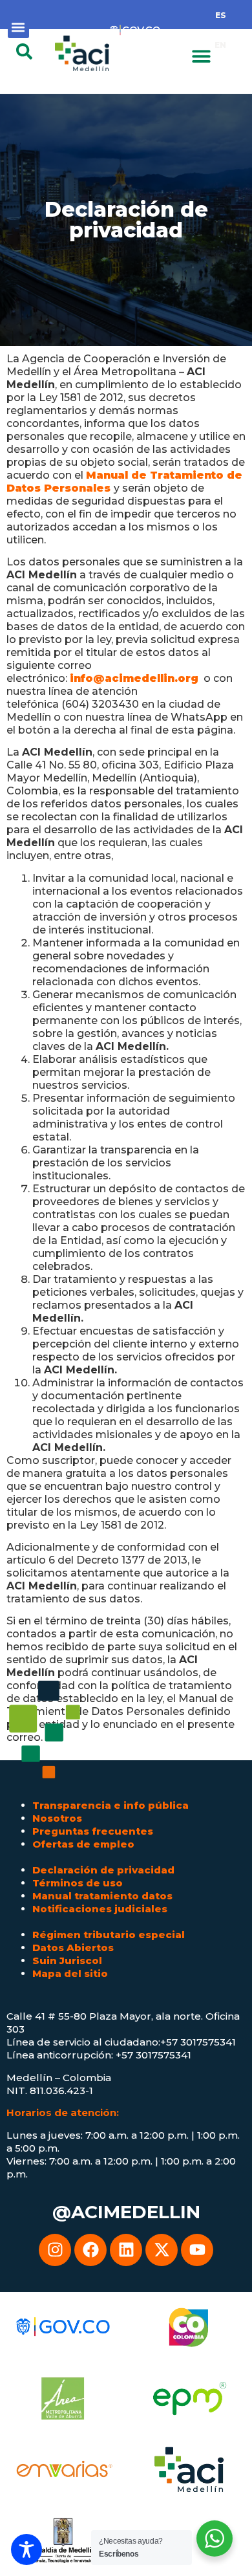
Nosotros (57, 1818)
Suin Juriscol (67, 1960)
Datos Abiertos (73, 1948)
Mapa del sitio (70, 1973)
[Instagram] (55, 2250)
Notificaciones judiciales (100, 1909)
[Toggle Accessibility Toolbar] (26, 2549)
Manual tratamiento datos (102, 1896)
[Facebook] (90, 2250)
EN (220, 45)
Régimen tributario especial (109, 1935)
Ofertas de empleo (83, 1844)
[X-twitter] (162, 2250)
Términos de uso (78, 1883)
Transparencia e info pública (110, 1805)
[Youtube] (197, 2250)
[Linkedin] (126, 2250)
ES (221, 15)
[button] (18, 27)
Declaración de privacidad (103, 1870)
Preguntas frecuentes (93, 1831)
